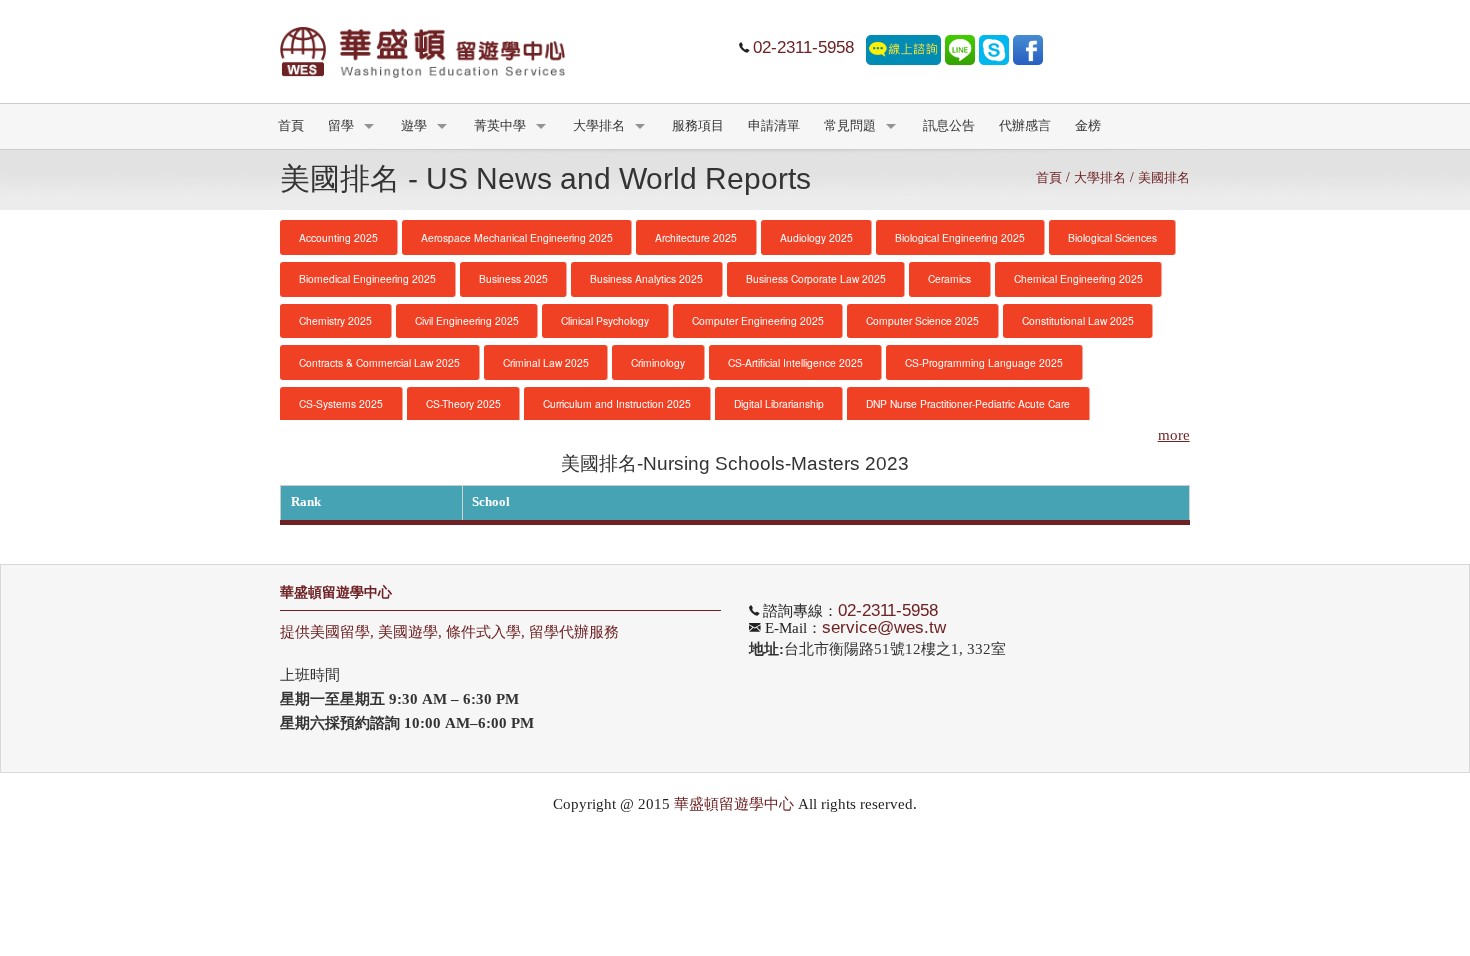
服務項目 (698, 126)
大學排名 (599, 126)
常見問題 (850, 126)
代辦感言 (1025, 126)
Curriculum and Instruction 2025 (617, 403)
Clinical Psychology (605, 320)
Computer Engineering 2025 (758, 320)
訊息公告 (949, 126)
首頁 (291, 126)
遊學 (414, 126)
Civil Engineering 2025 (467, 320)
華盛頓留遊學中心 (336, 592)
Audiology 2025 (816, 237)
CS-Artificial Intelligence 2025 (795, 362)
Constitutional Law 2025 (1078, 320)
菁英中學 (500, 126)
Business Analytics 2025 (646, 278)
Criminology (658, 362)
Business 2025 (513, 278)
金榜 (1088, 126)
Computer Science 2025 (922, 320)
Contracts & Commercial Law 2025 (379, 362)
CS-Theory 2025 (463, 403)
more (1173, 435)
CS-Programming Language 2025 (984, 362)
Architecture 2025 (696, 237)
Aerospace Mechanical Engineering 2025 (517, 237)
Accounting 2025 (338, 237)
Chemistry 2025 (335, 320)
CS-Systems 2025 (341, 403)
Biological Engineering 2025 (960, 237)
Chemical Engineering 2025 (1078, 278)
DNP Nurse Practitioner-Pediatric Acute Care (968, 403)
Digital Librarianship (779, 403)
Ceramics (949, 278)
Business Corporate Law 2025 (816, 278)
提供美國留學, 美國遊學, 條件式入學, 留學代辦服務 (449, 632)
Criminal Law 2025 (546, 362)
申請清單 (774, 126)
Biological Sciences (1112, 237)
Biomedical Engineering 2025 (367, 278)
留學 (341, 126)
